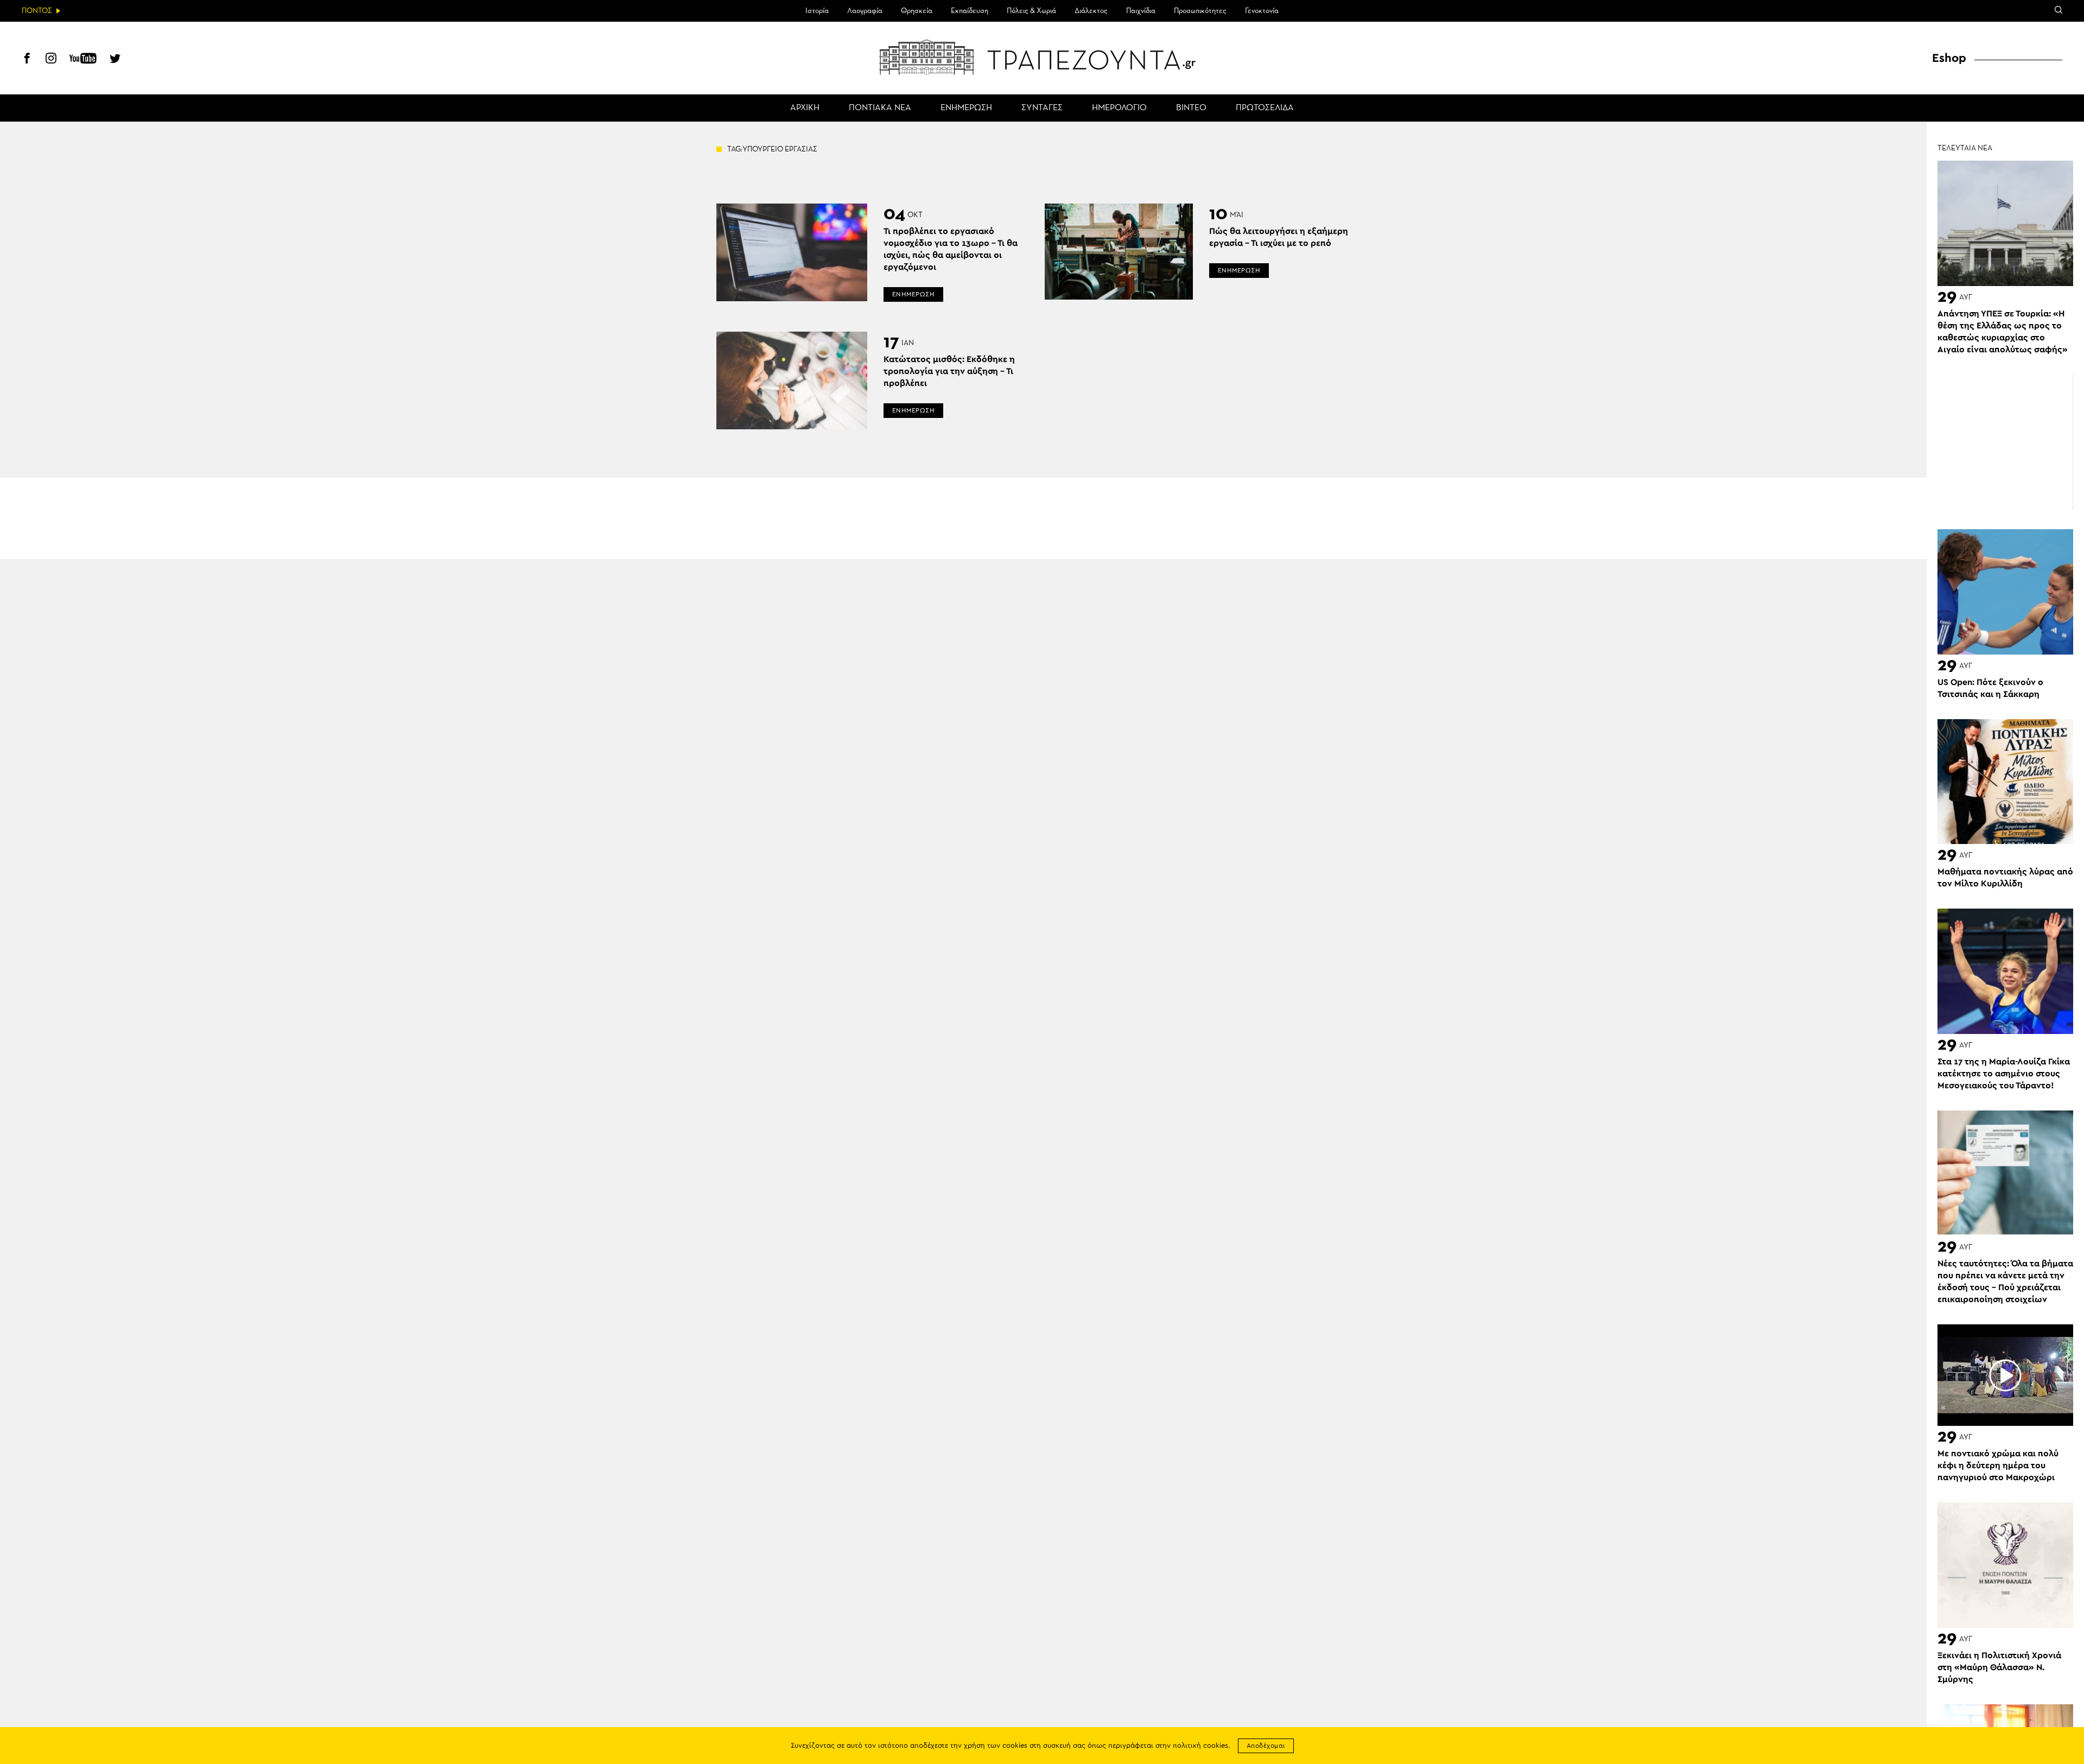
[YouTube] (83, 60)
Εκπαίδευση (970, 11)
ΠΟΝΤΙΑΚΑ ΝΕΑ (880, 108)
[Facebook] (27, 60)
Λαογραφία (865, 11)
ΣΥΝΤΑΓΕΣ (1042, 108)
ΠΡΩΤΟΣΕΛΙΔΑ (1265, 108)
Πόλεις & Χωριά (1031, 11)
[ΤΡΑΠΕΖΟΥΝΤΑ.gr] (1042, 57)
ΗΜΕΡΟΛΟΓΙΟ (1119, 108)
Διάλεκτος (1091, 11)
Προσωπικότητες (1200, 11)
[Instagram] (51, 60)
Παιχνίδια (1141, 11)
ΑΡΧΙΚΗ (805, 108)
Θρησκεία (917, 11)
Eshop (1949, 58)
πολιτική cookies (1200, 1746)
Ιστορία (817, 11)
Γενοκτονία (1262, 11)
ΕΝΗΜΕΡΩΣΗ (966, 108)
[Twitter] (115, 60)
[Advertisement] (2005, 442)
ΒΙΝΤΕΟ (1191, 108)
